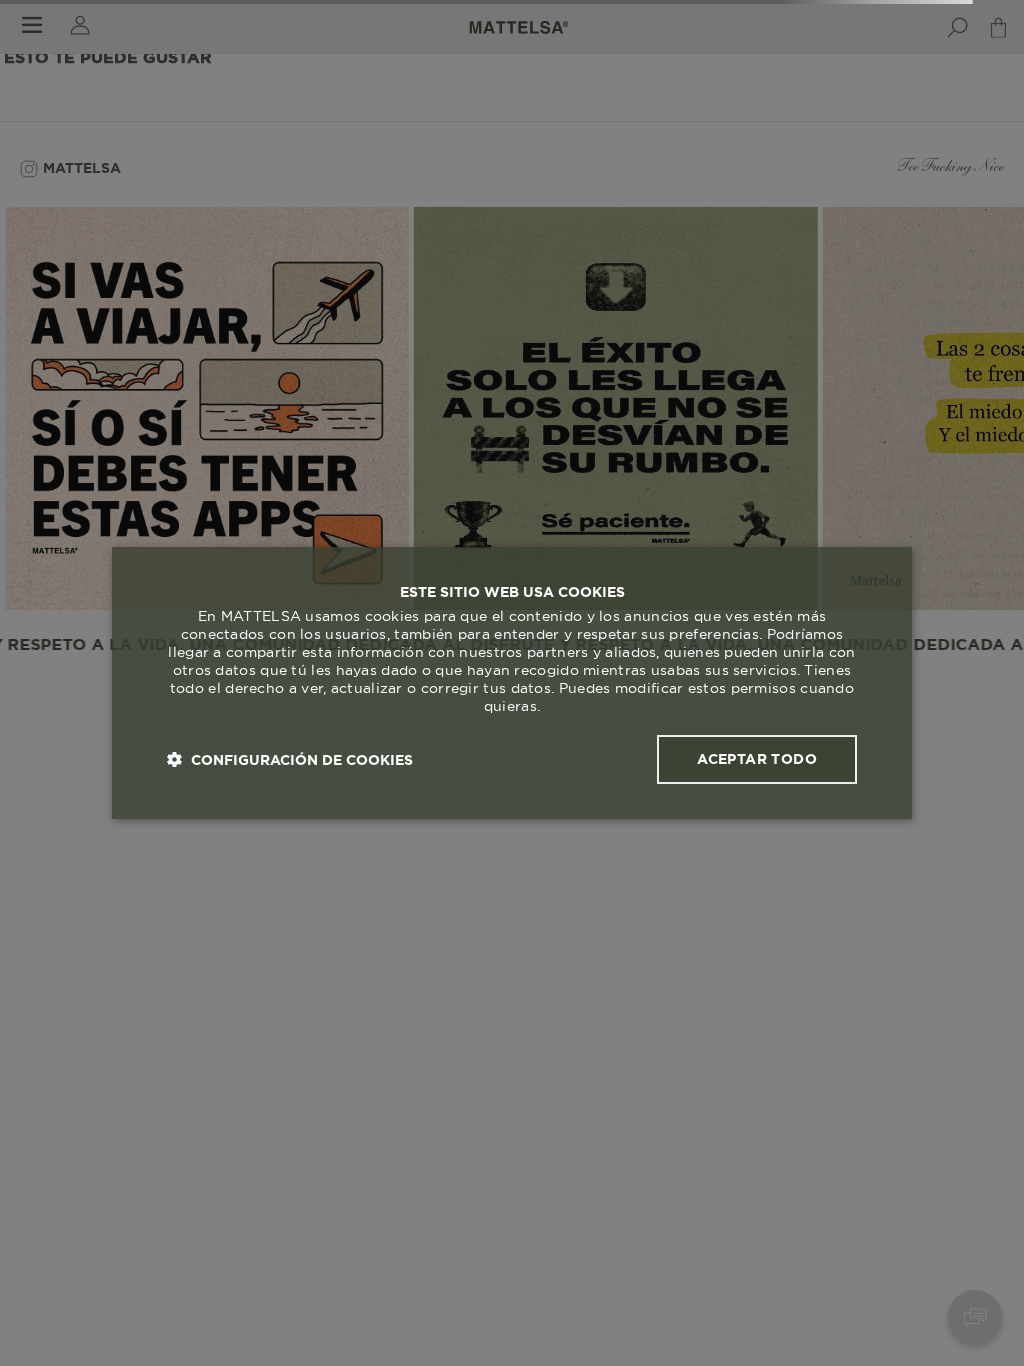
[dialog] (512, 683)
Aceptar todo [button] (757, 759)
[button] (290, 759)
